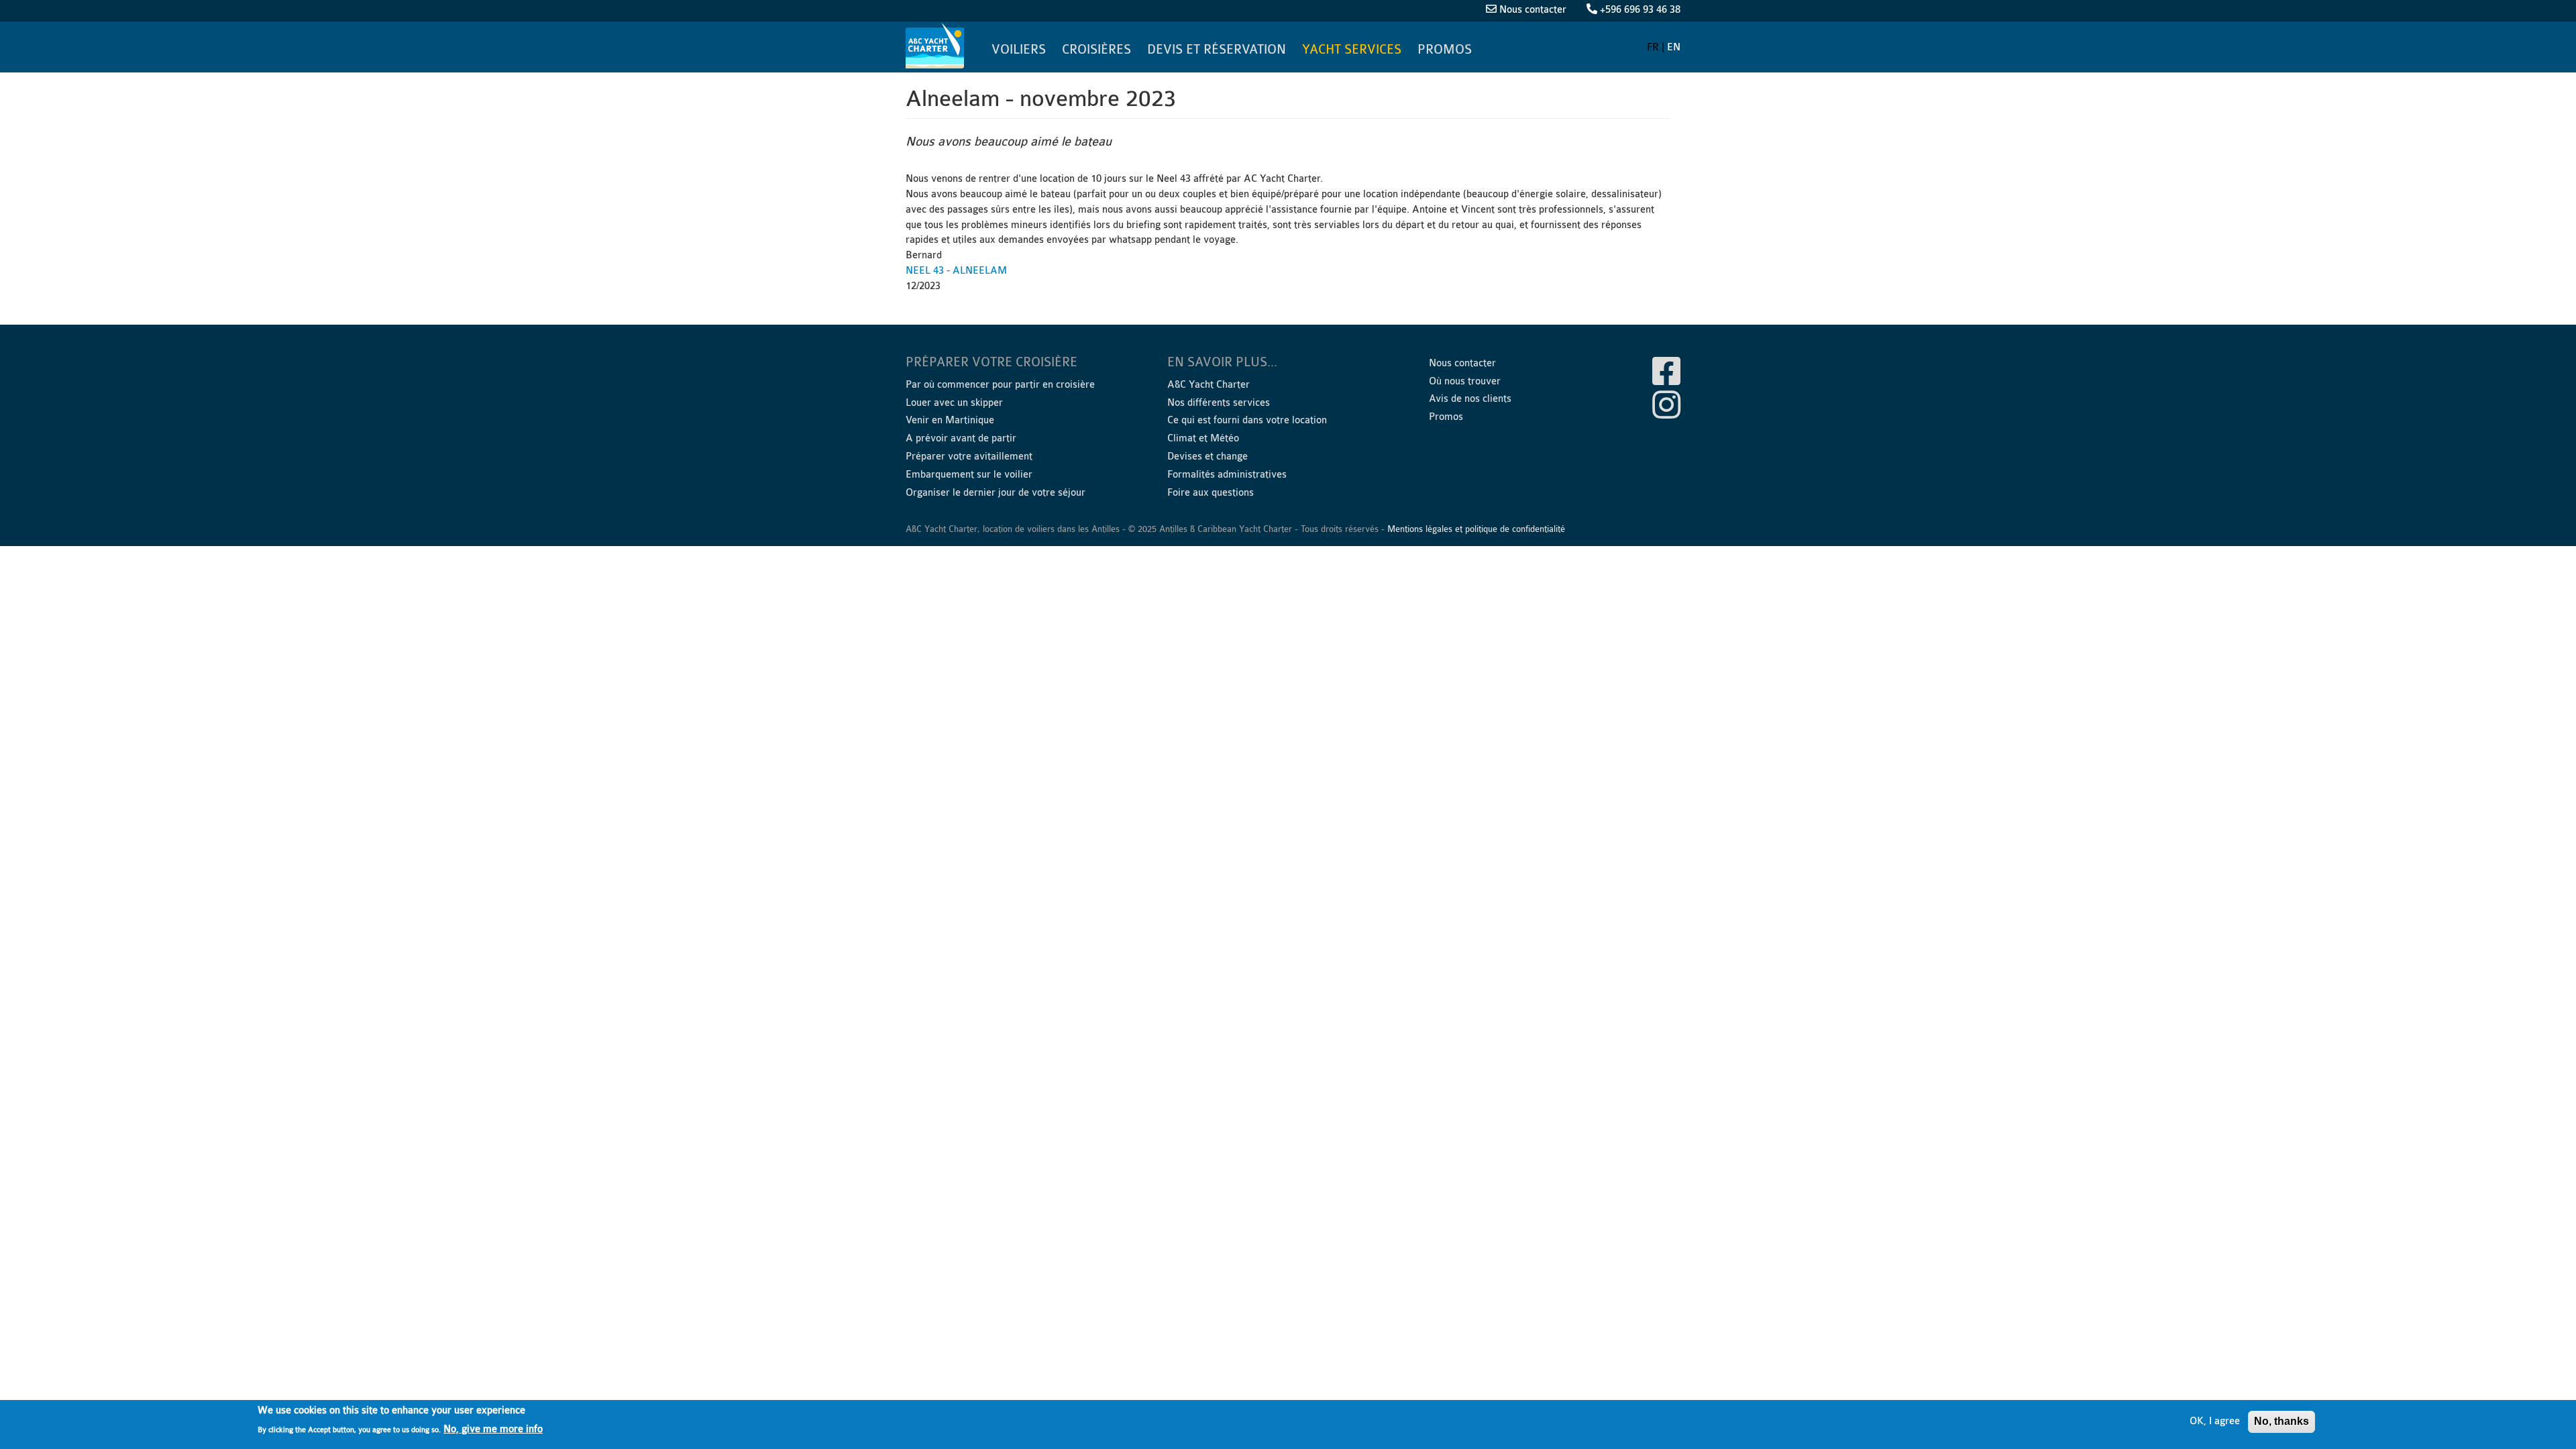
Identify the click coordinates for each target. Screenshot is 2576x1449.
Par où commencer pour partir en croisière (1000, 385)
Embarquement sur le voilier (969, 475)
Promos (1445, 50)
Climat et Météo (1203, 438)
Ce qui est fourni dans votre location (1247, 420)
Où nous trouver (1465, 381)
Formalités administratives (1227, 475)
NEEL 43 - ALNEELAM (956, 271)
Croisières (1096, 50)
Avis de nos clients (1470, 399)
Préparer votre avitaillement (969, 457)
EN (1674, 47)
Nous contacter (1533, 10)
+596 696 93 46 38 (1640, 10)
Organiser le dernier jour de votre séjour (996, 493)
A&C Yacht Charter (936, 46)
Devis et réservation (1217, 50)
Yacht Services (1352, 50)
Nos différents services (1219, 403)
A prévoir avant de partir (961, 438)
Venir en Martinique (950, 420)
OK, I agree (2215, 1421)
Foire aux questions (1211, 493)
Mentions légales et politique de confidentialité (1476, 529)
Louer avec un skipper (954, 403)
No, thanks (2282, 1421)
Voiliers (1019, 50)
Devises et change (1207, 457)
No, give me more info (493, 1429)
